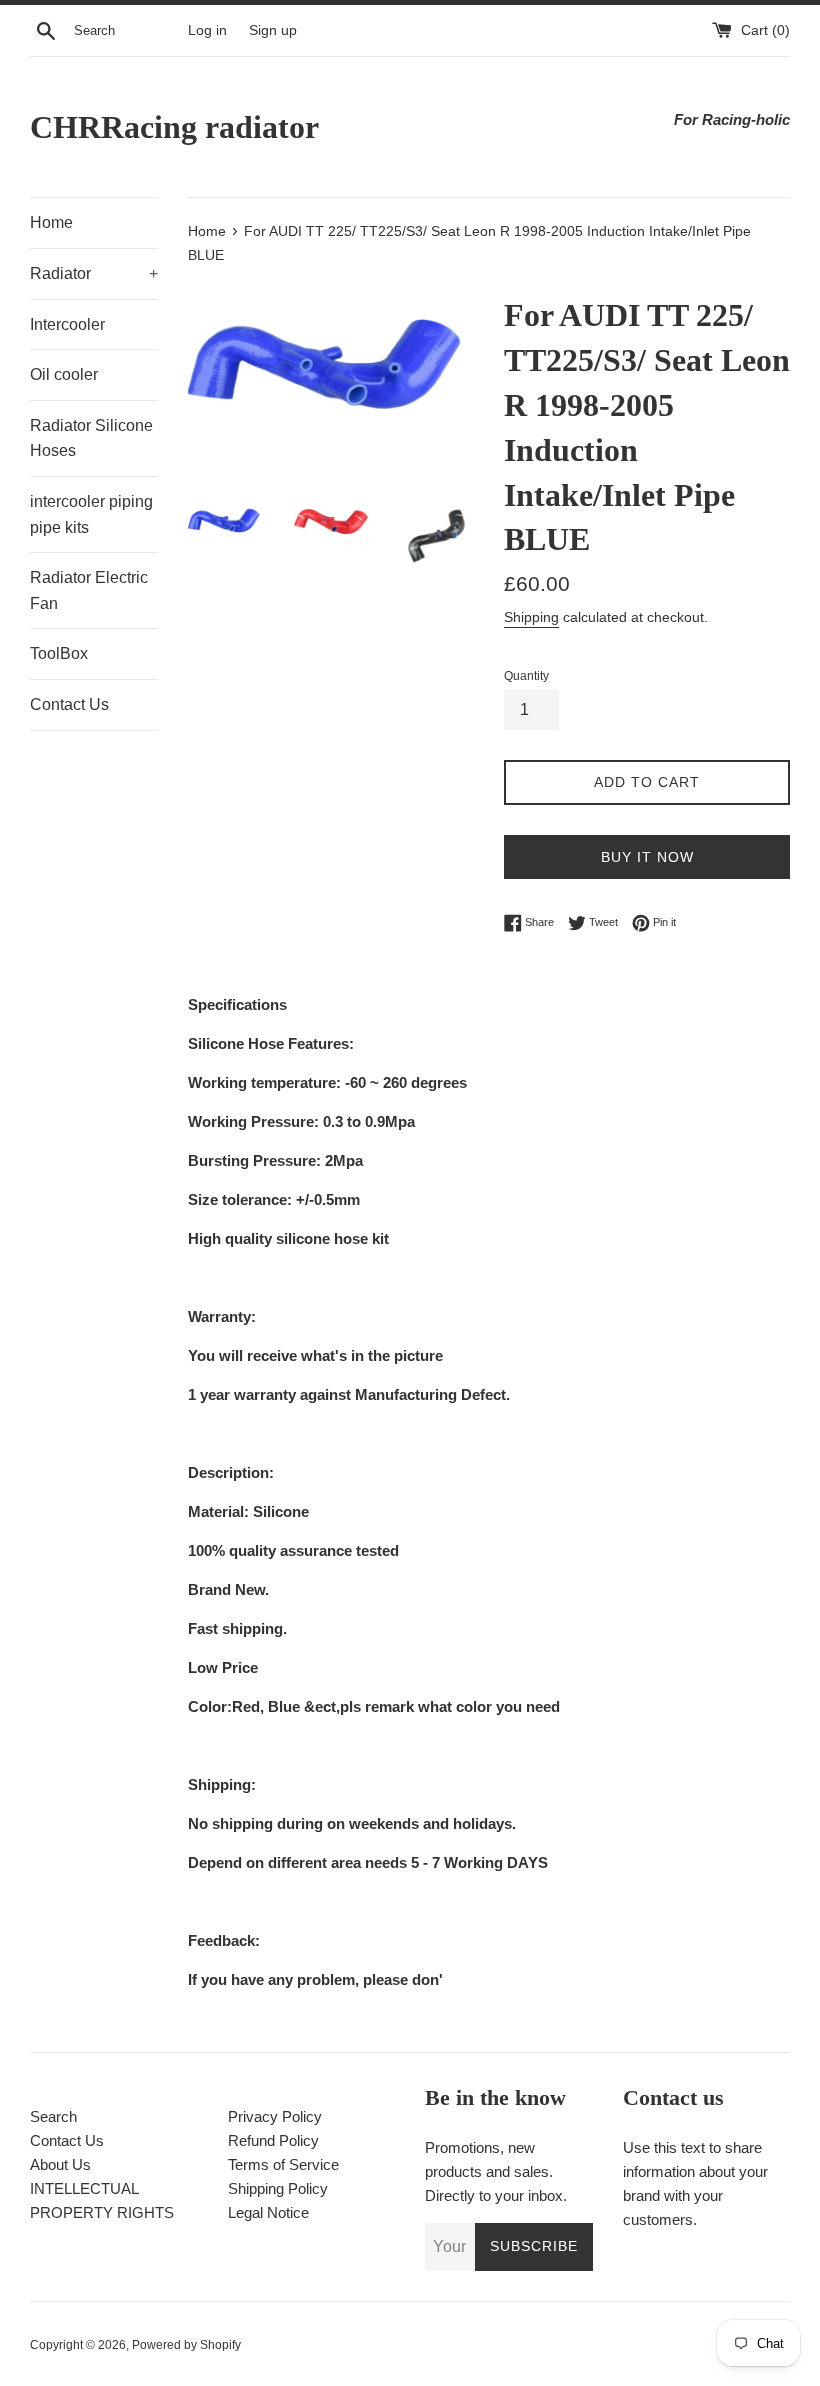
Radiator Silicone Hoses (91, 438)
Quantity (526, 676)
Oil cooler (64, 374)
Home (51, 222)
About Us (60, 2164)
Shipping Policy (278, 2188)
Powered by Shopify (186, 2345)
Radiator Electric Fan (89, 590)
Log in (207, 30)
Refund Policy (273, 2140)
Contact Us (69, 704)
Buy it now (647, 857)
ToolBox (59, 653)
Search (53, 2116)
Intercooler (67, 324)
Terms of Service (283, 2164)
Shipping (531, 617)
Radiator (94, 273)
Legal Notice (268, 2212)
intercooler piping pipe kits (91, 514)
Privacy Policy (275, 2116)
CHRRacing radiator (174, 127)
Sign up (273, 30)
